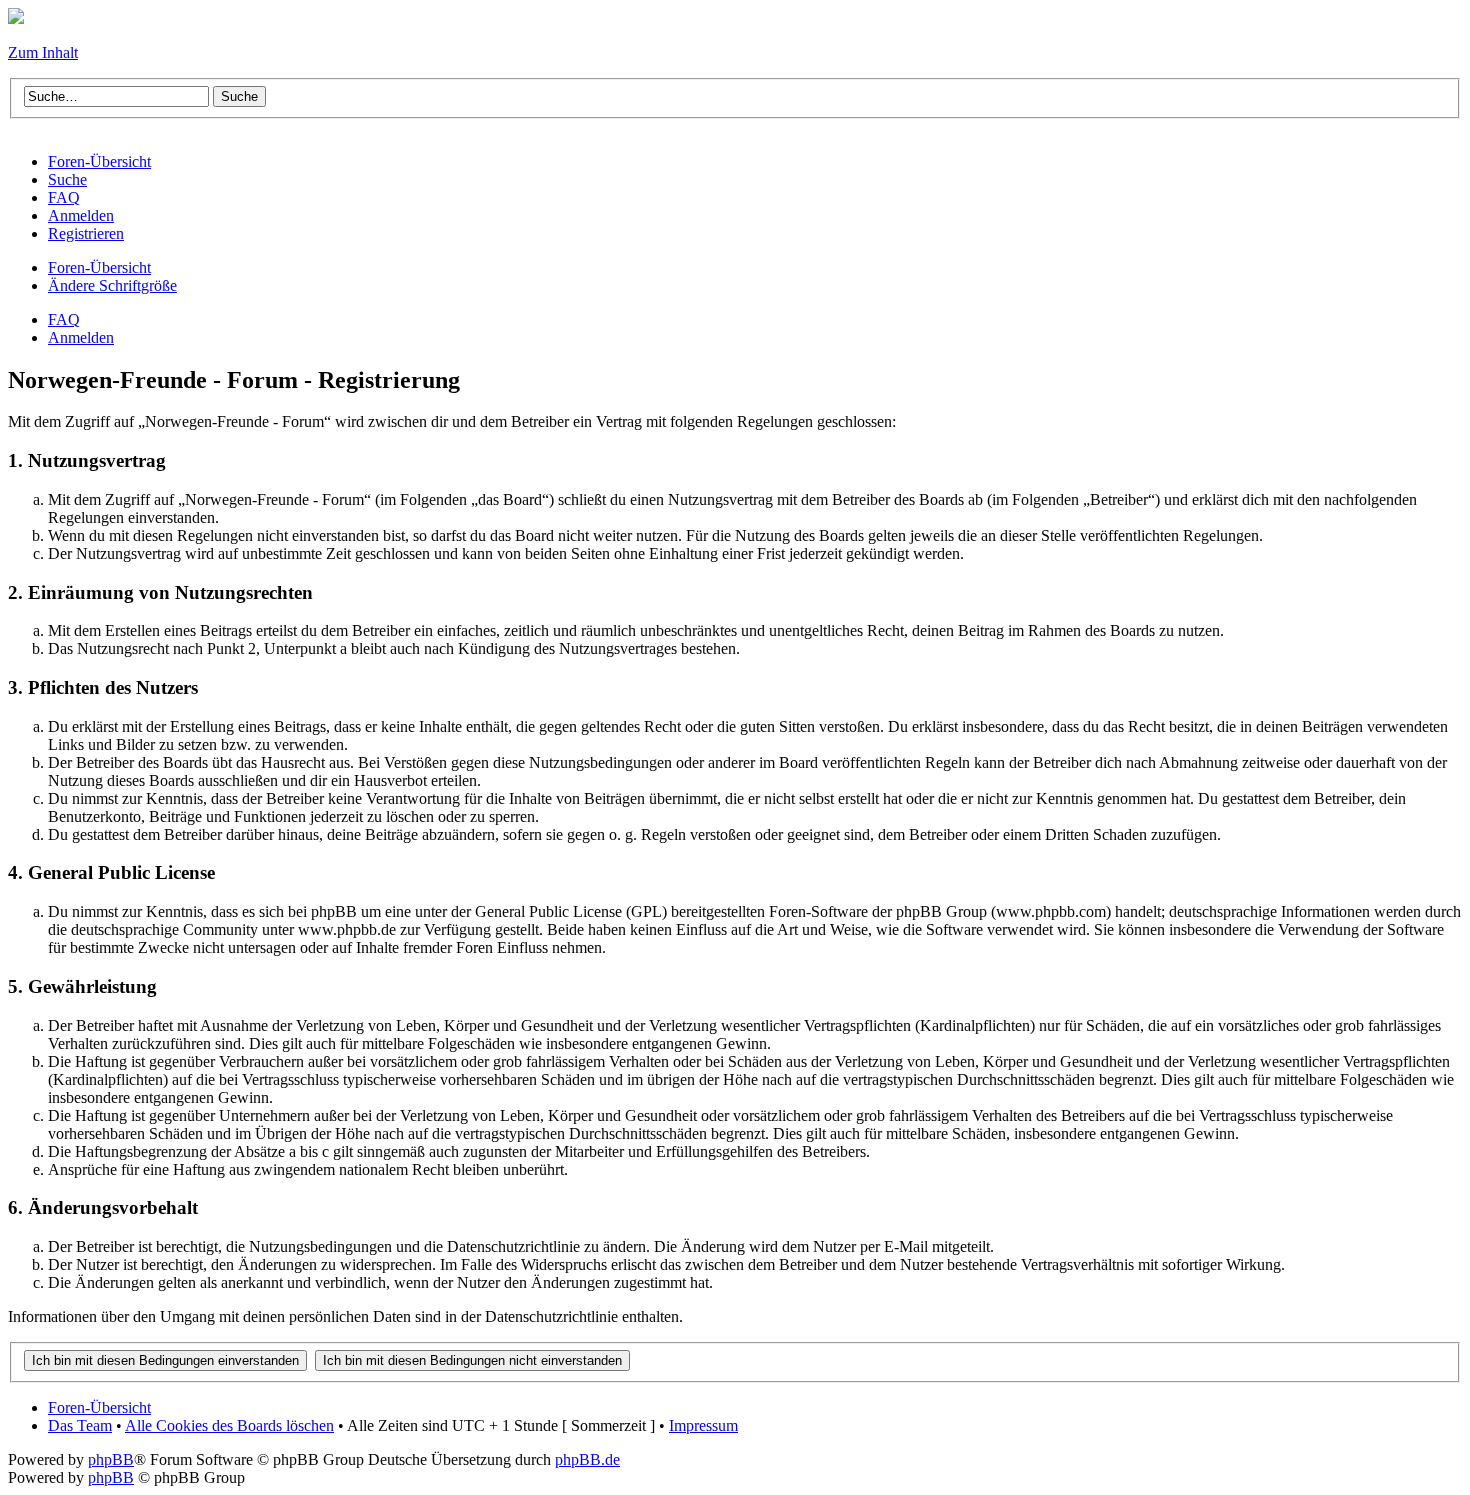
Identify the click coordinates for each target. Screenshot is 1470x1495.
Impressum (703, 1425)
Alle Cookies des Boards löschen (229, 1425)
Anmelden (81, 337)
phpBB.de (587, 1459)
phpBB (111, 1459)
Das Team (80, 1425)
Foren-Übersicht (99, 267)
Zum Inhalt (43, 52)
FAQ (64, 319)
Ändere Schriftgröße (112, 285)
